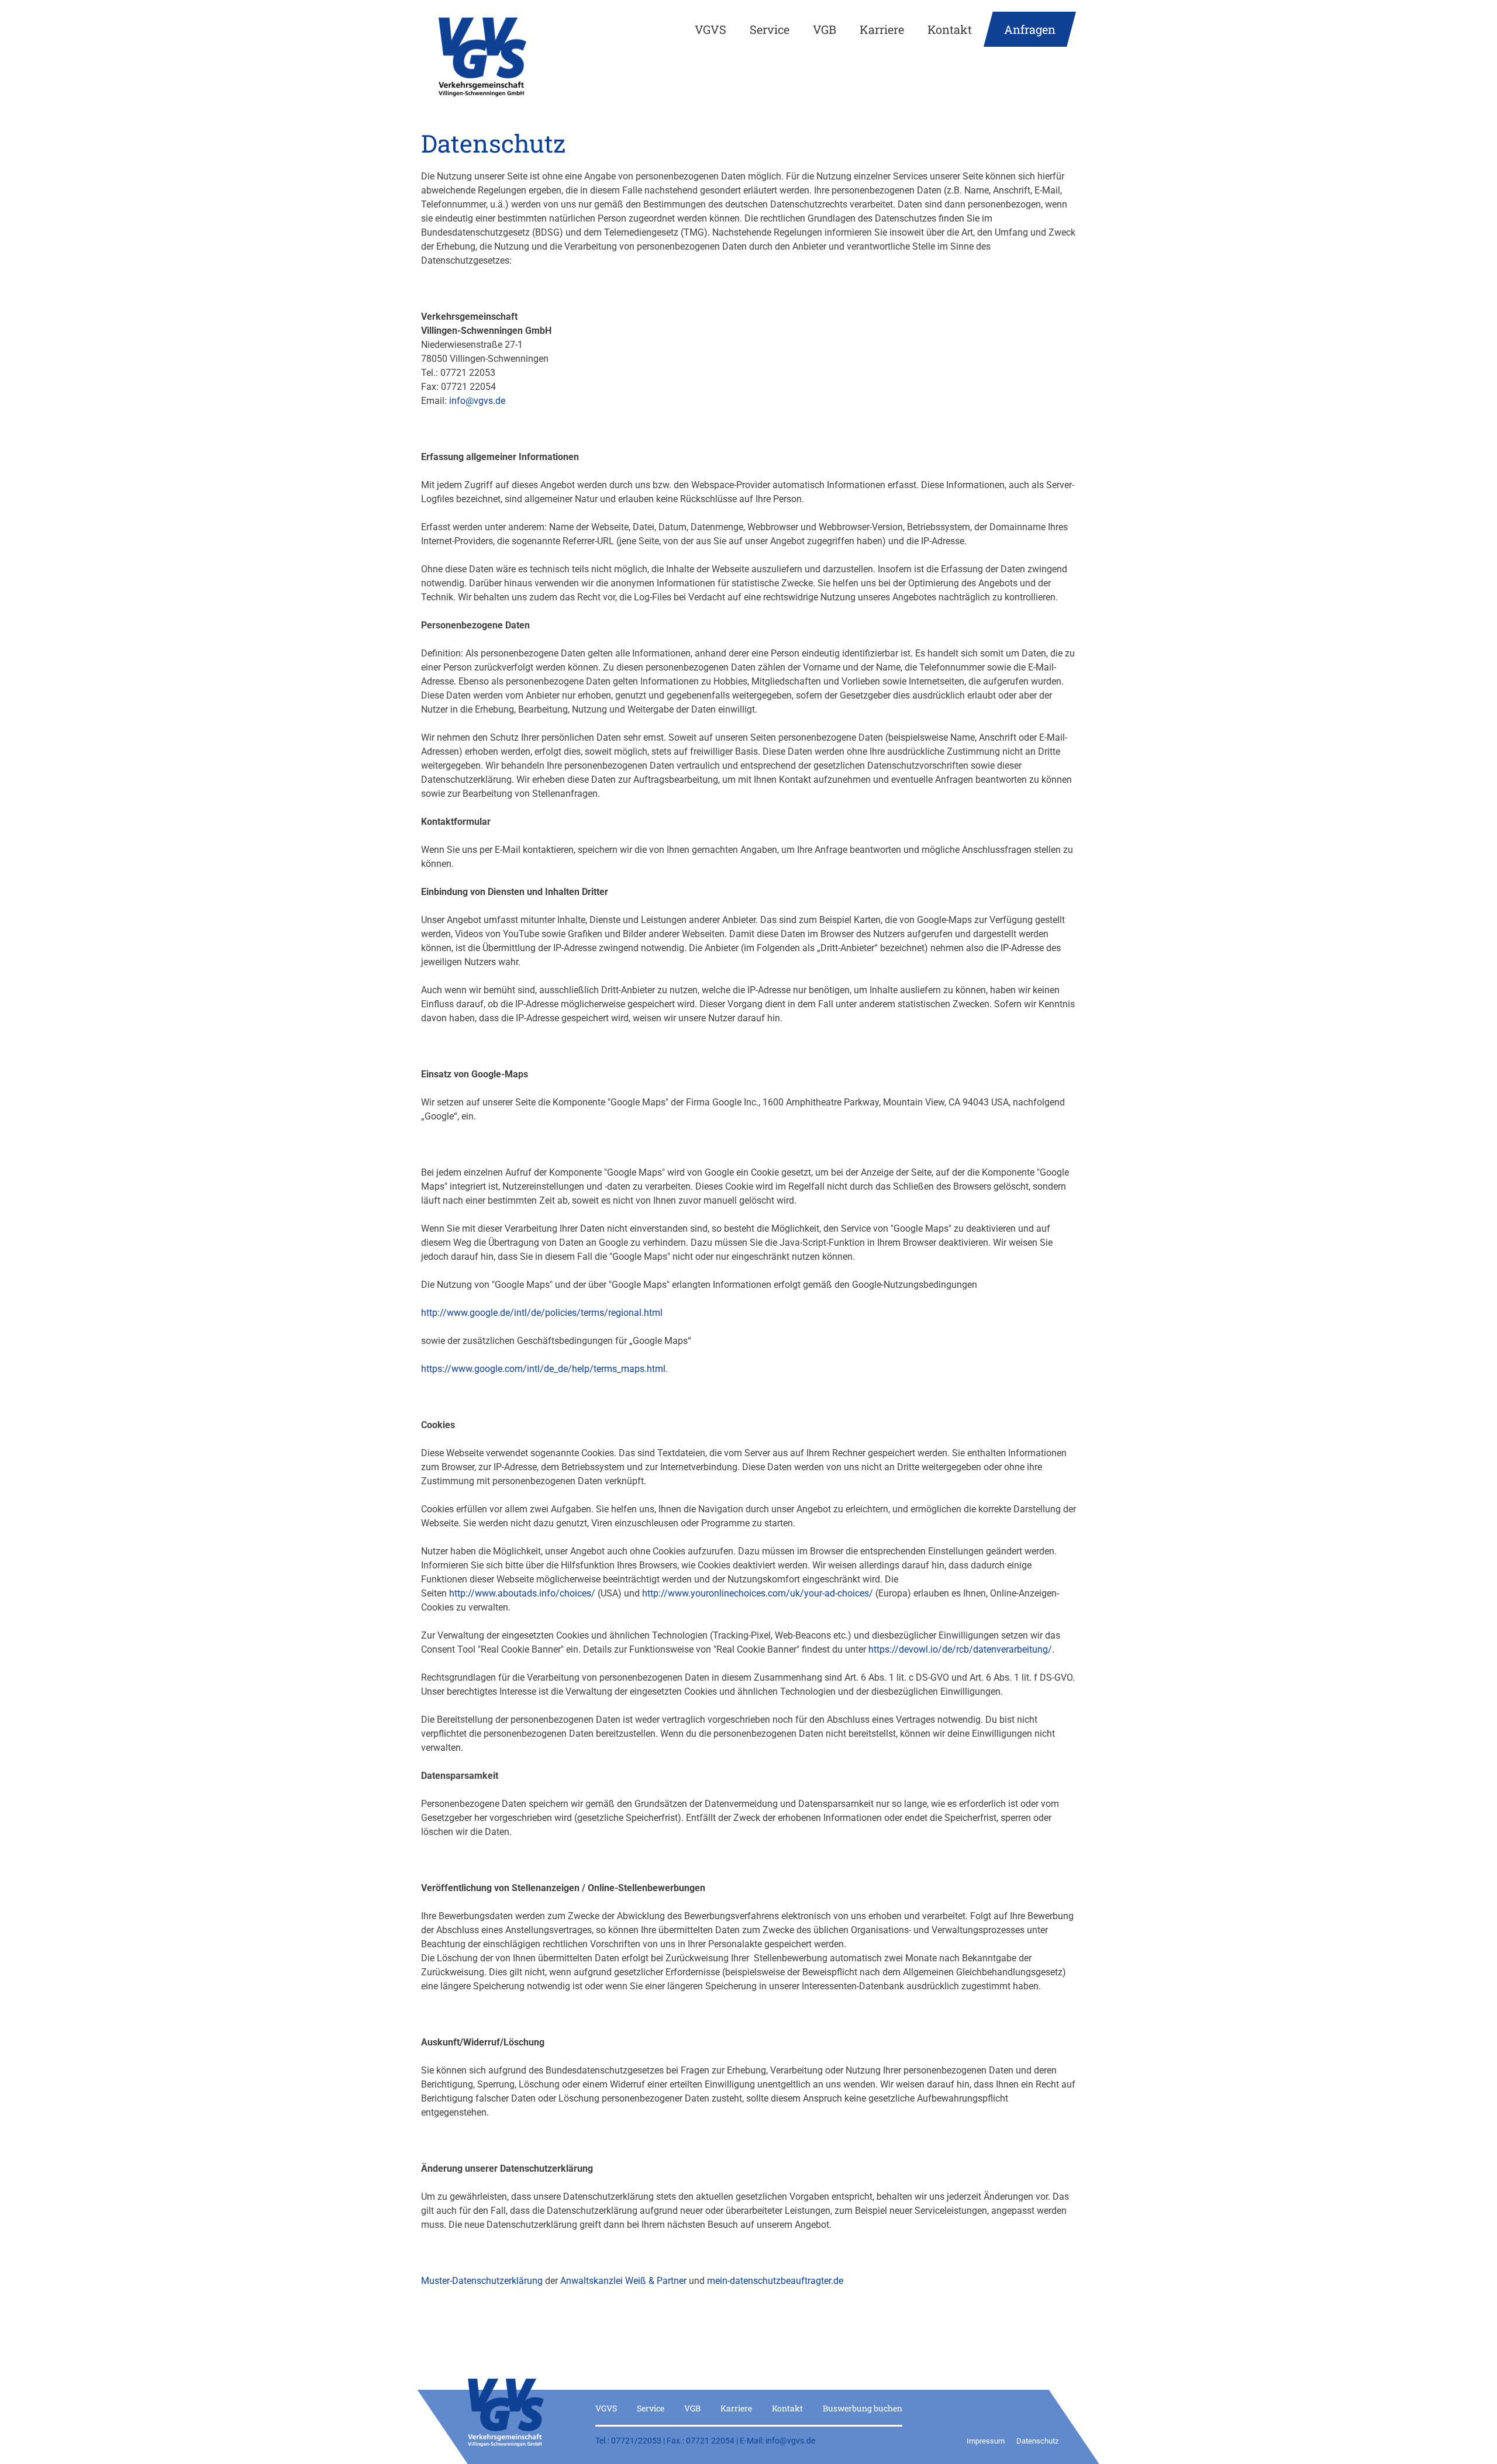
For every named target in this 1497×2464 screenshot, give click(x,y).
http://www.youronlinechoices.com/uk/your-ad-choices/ (758, 1593)
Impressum (986, 2441)
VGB (825, 29)
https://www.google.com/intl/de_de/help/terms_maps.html (543, 1369)
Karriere (882, 29)
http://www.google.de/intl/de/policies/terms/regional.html (542, 1313)
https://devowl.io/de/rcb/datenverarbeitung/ (960, 1649)
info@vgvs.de (476, 401)
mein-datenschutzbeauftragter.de (775, 2281)
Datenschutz (1037, 2441)
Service (770, 29)
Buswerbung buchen (863, 2408)
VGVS (710, 29)
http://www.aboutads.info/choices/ (522, 1593)
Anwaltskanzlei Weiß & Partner (623, 2281)
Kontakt (950, 29)
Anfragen (1030, 29)
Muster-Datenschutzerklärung (482, 2281)
